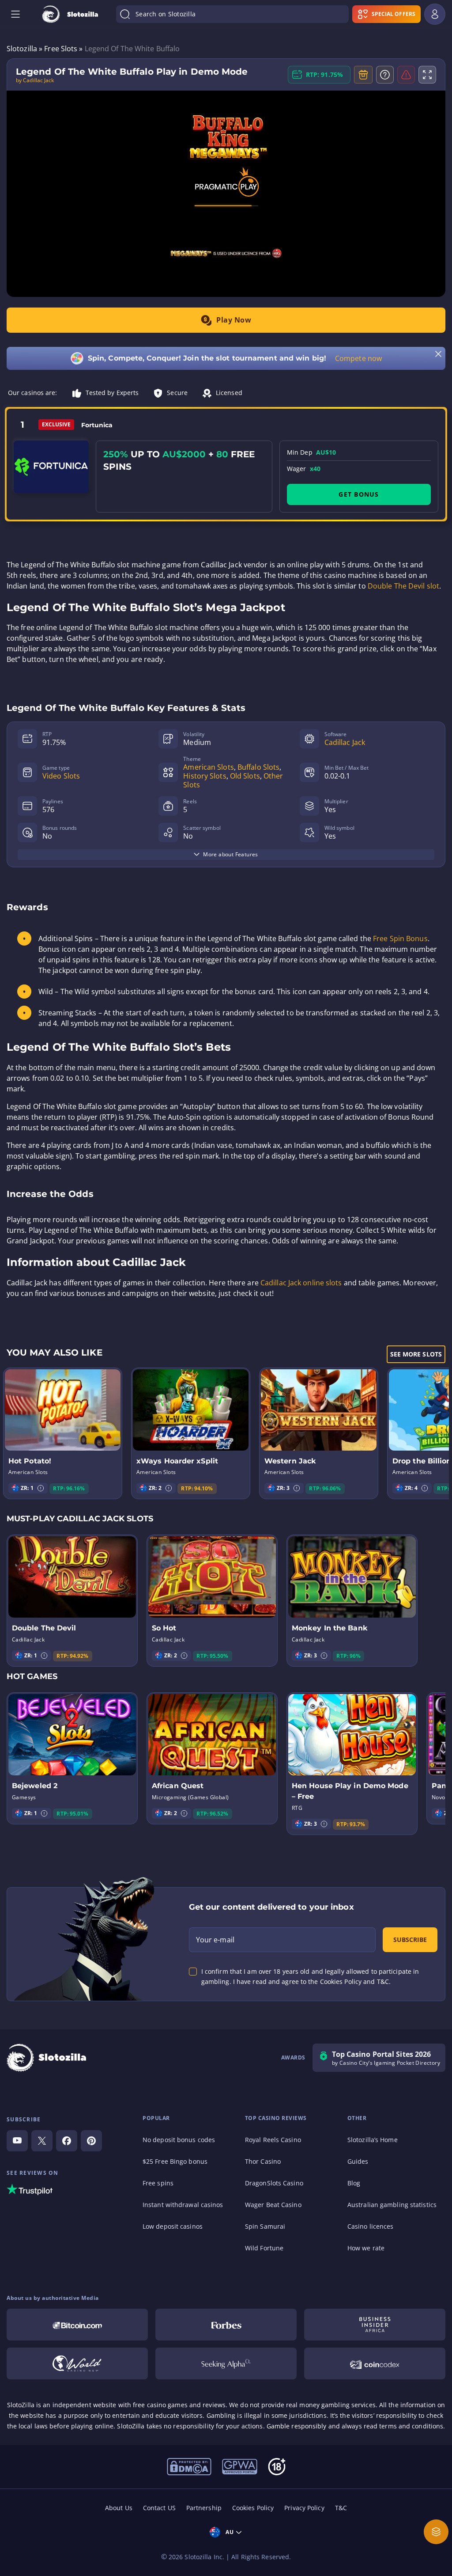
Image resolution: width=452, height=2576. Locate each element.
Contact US (159, 2508)
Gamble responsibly (297, 2426)
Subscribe (410, 1940)
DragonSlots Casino (274, 2183)
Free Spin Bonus (400, 938)
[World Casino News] (77, 2363)
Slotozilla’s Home (373, 2140)
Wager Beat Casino (273, 2205)
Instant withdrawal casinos (183, 2205)
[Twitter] (42, 2141)
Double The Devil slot (403, 586)
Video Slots (61, 776)
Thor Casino (263, 2161)
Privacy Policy (304, 2508)
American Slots (208, 767)
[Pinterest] (91, 2141)
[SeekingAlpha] (226, 2363)
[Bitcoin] (77, 2325)
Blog (354, 2183)
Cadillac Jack (345, 742)
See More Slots (416, 1354)
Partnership (204, 2508)
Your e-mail (215, 1940)
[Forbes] (226, 2325)
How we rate (366, 2248)
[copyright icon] (189, 2466)
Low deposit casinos (173, 2226)
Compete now (358, 358)
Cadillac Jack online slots (301, 1283)
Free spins (158, 2183)
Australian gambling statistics (392, 2205)
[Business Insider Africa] (375, 2325)
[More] (436, 2532)
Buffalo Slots (258, 767)
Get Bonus (359, 494)
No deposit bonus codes (179, 2140)
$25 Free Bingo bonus (175, 2161)
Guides (358, 2161)
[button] (41, 1488)
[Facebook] (67, 2141)
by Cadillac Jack (35, 80)
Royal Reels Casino (273, 2140)
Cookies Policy (253, 2508)
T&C (341, 2508)
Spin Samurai (265, 2226)
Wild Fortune (264, 2248)
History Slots (205, 776)
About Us (119, 2508)
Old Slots (245, 776)
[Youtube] (17, 2141)
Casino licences (371, 2226)
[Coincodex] (375, 2363)
